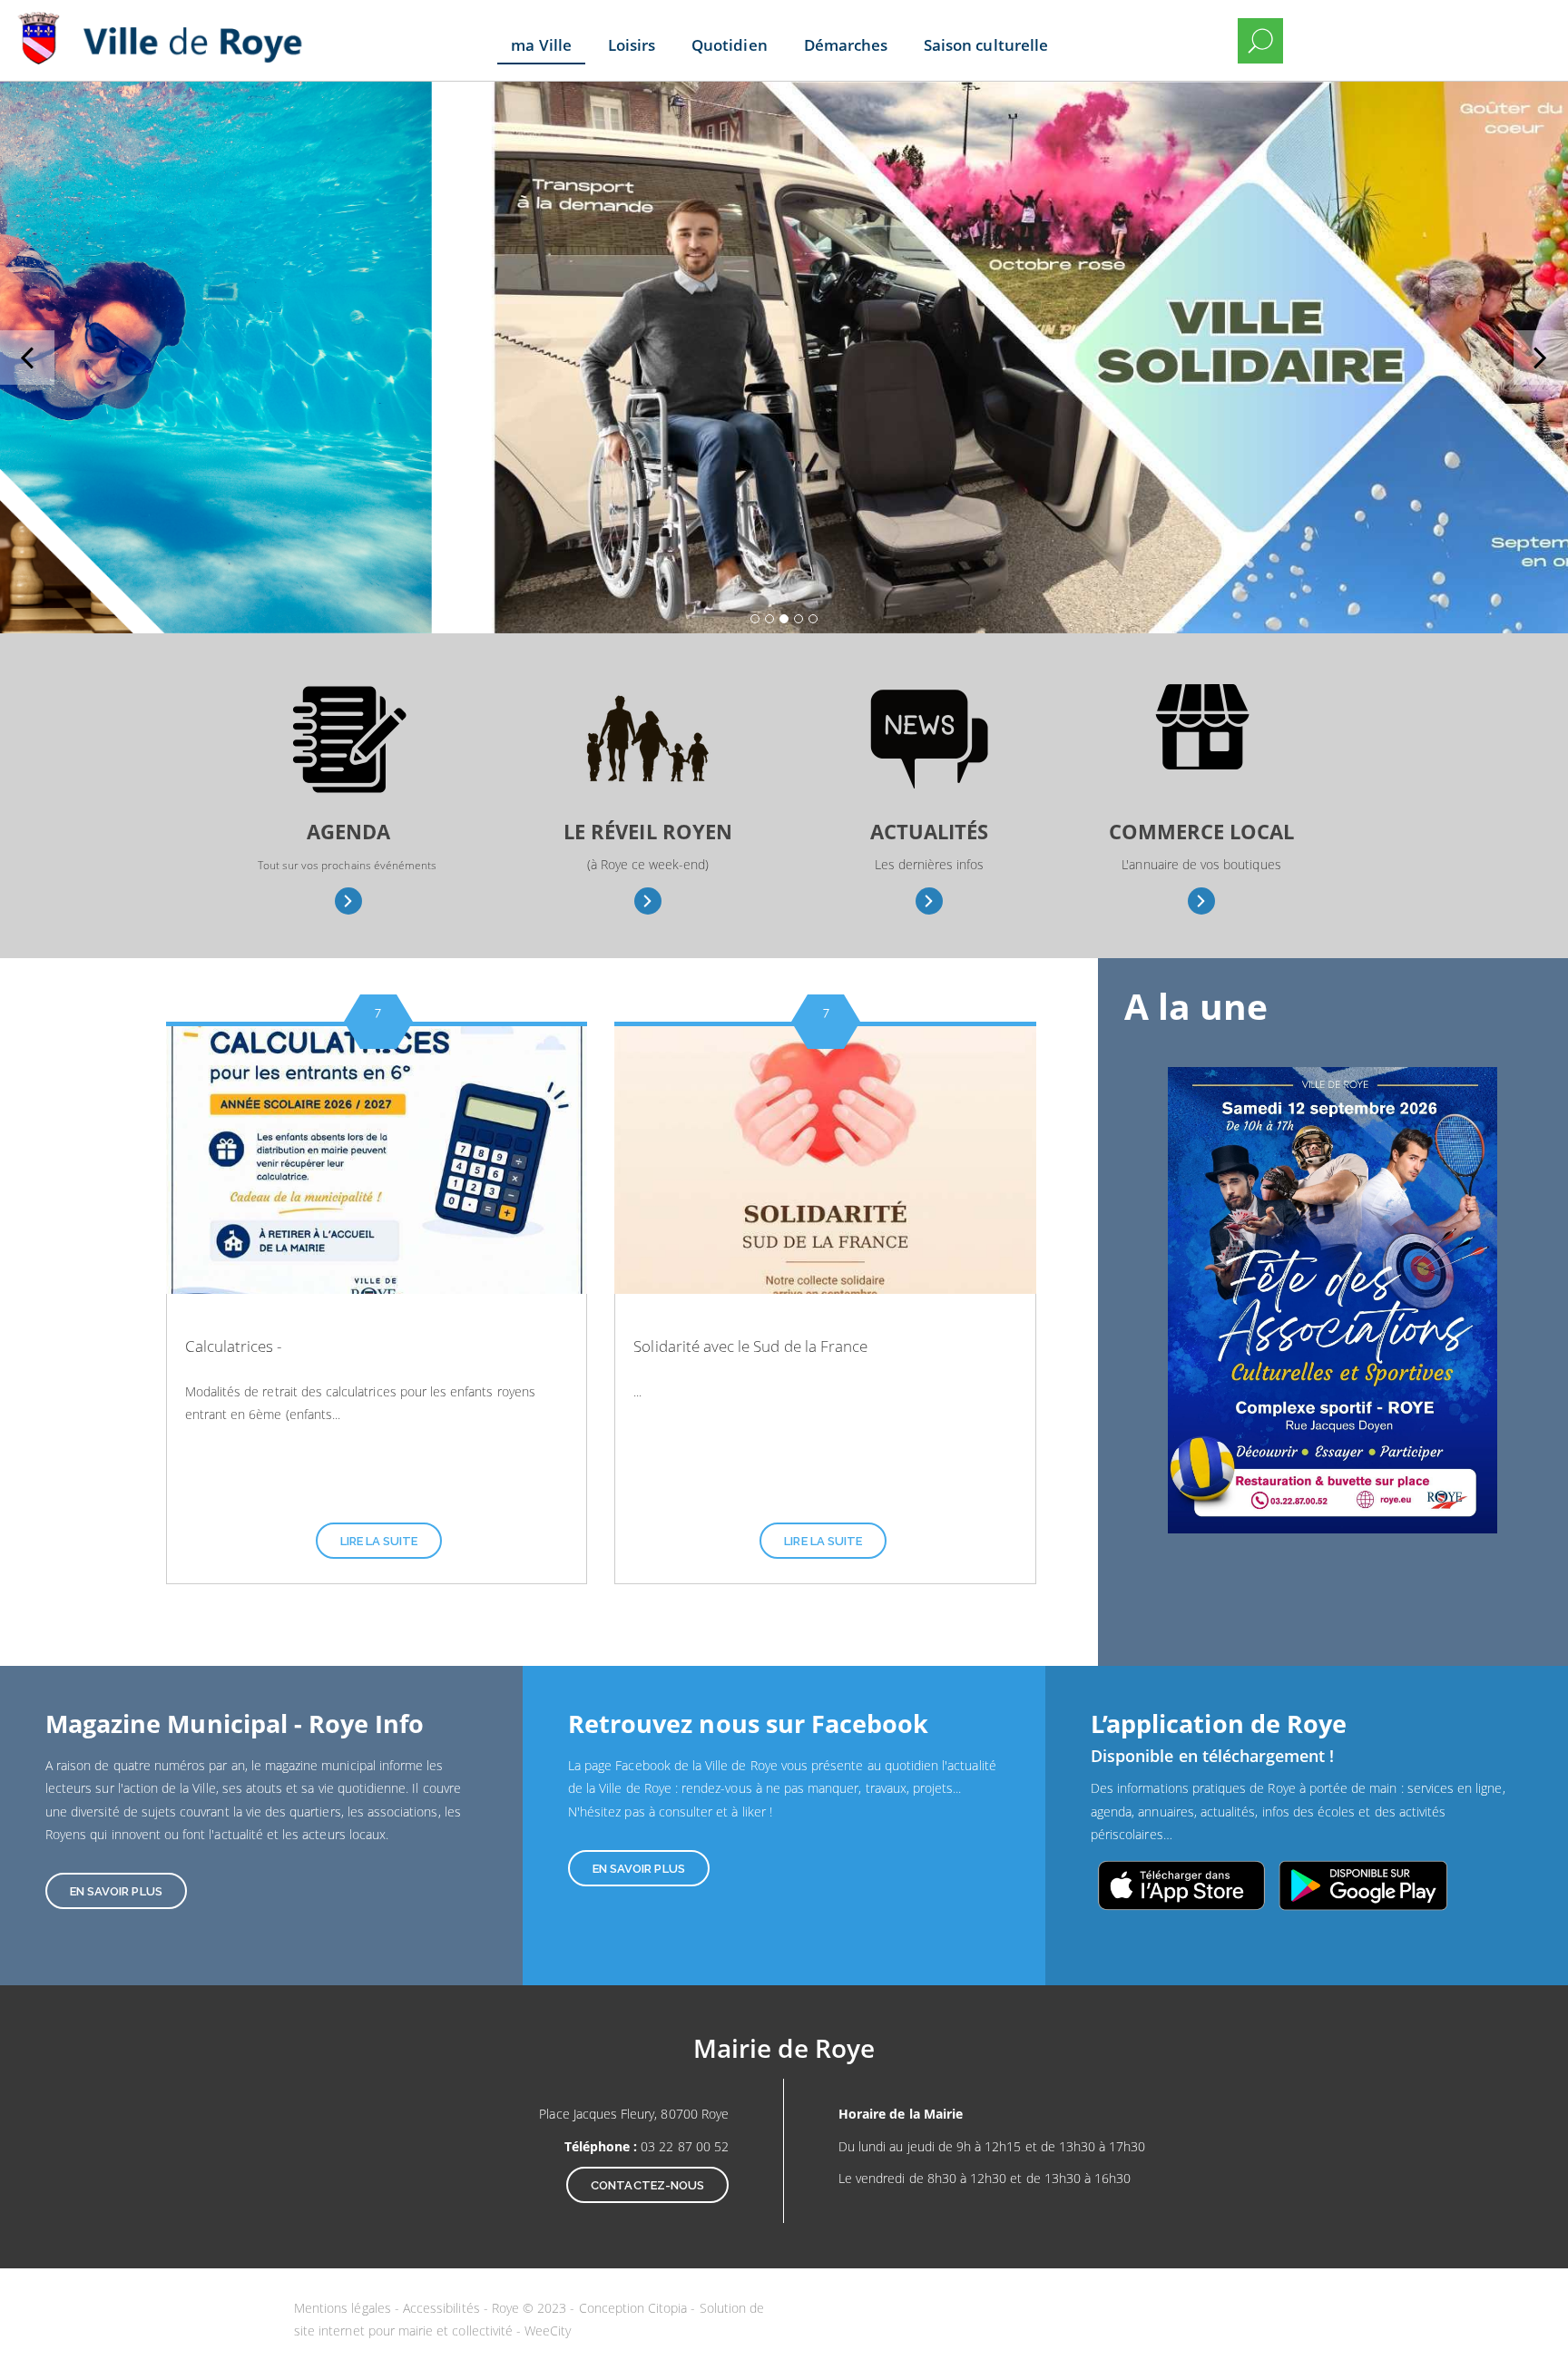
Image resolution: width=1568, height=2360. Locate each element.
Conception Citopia (633, 2308)
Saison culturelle (986, 45)
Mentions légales (344, 2308)
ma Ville (541, 45)
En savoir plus (349, 901)
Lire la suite (379, 1541)
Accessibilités (443, 2308)
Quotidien (729, 45)
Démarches (846, 45)
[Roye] (168, 27)
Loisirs (632, 45)
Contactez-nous (647, 2185)
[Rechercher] (1260, 41)
